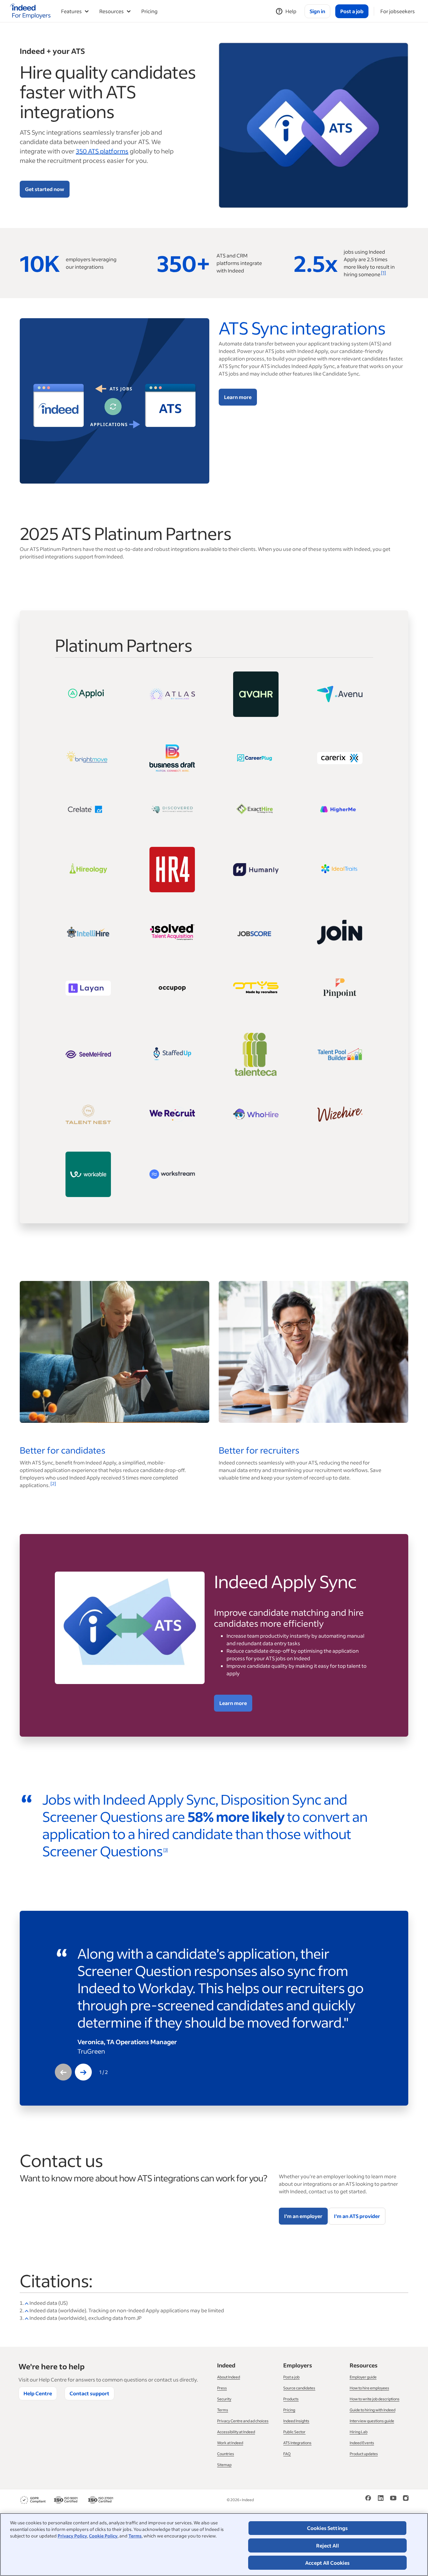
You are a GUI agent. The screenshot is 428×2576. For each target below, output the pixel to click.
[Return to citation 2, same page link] (27, 2310)
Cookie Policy (103, 2536)
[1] (384, 273)
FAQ (287, 2454)
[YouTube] (393, 2497)
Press (222, 2388)
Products (291, 2399)
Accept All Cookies (327, 2563)
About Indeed (229, 2377)
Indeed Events (362, 2443)
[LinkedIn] (381, 2497)
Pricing (149, 11)
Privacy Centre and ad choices (243, 2421)
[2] (53, 1483)
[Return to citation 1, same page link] (27, 2303)
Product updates (364, 2454)
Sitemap (224, 2465)
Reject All (327, 2545)
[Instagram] (406, 2497)
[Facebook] (368, 2497)
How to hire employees (369, 2388)
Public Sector (294, 2432)
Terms (135, 2536)
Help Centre (38, 2393)
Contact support (89, 2393)
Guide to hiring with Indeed (373, 2410)
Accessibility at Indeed (236, 2432)
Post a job (291, 2377)
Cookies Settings (328, 2528)
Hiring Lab (359, 2432)
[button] (63, 2072)
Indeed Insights (296, 2421)
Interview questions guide (372, 2421)
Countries (226, 2454)
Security (224, 2399)
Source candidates (299, 2388)
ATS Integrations (297, 2443)
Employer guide (363, 2377)
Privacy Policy (72, 2536)
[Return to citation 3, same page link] (27, 2318)
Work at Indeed (230, 2443)
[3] (165, 1850)
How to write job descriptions (375, 2399)
